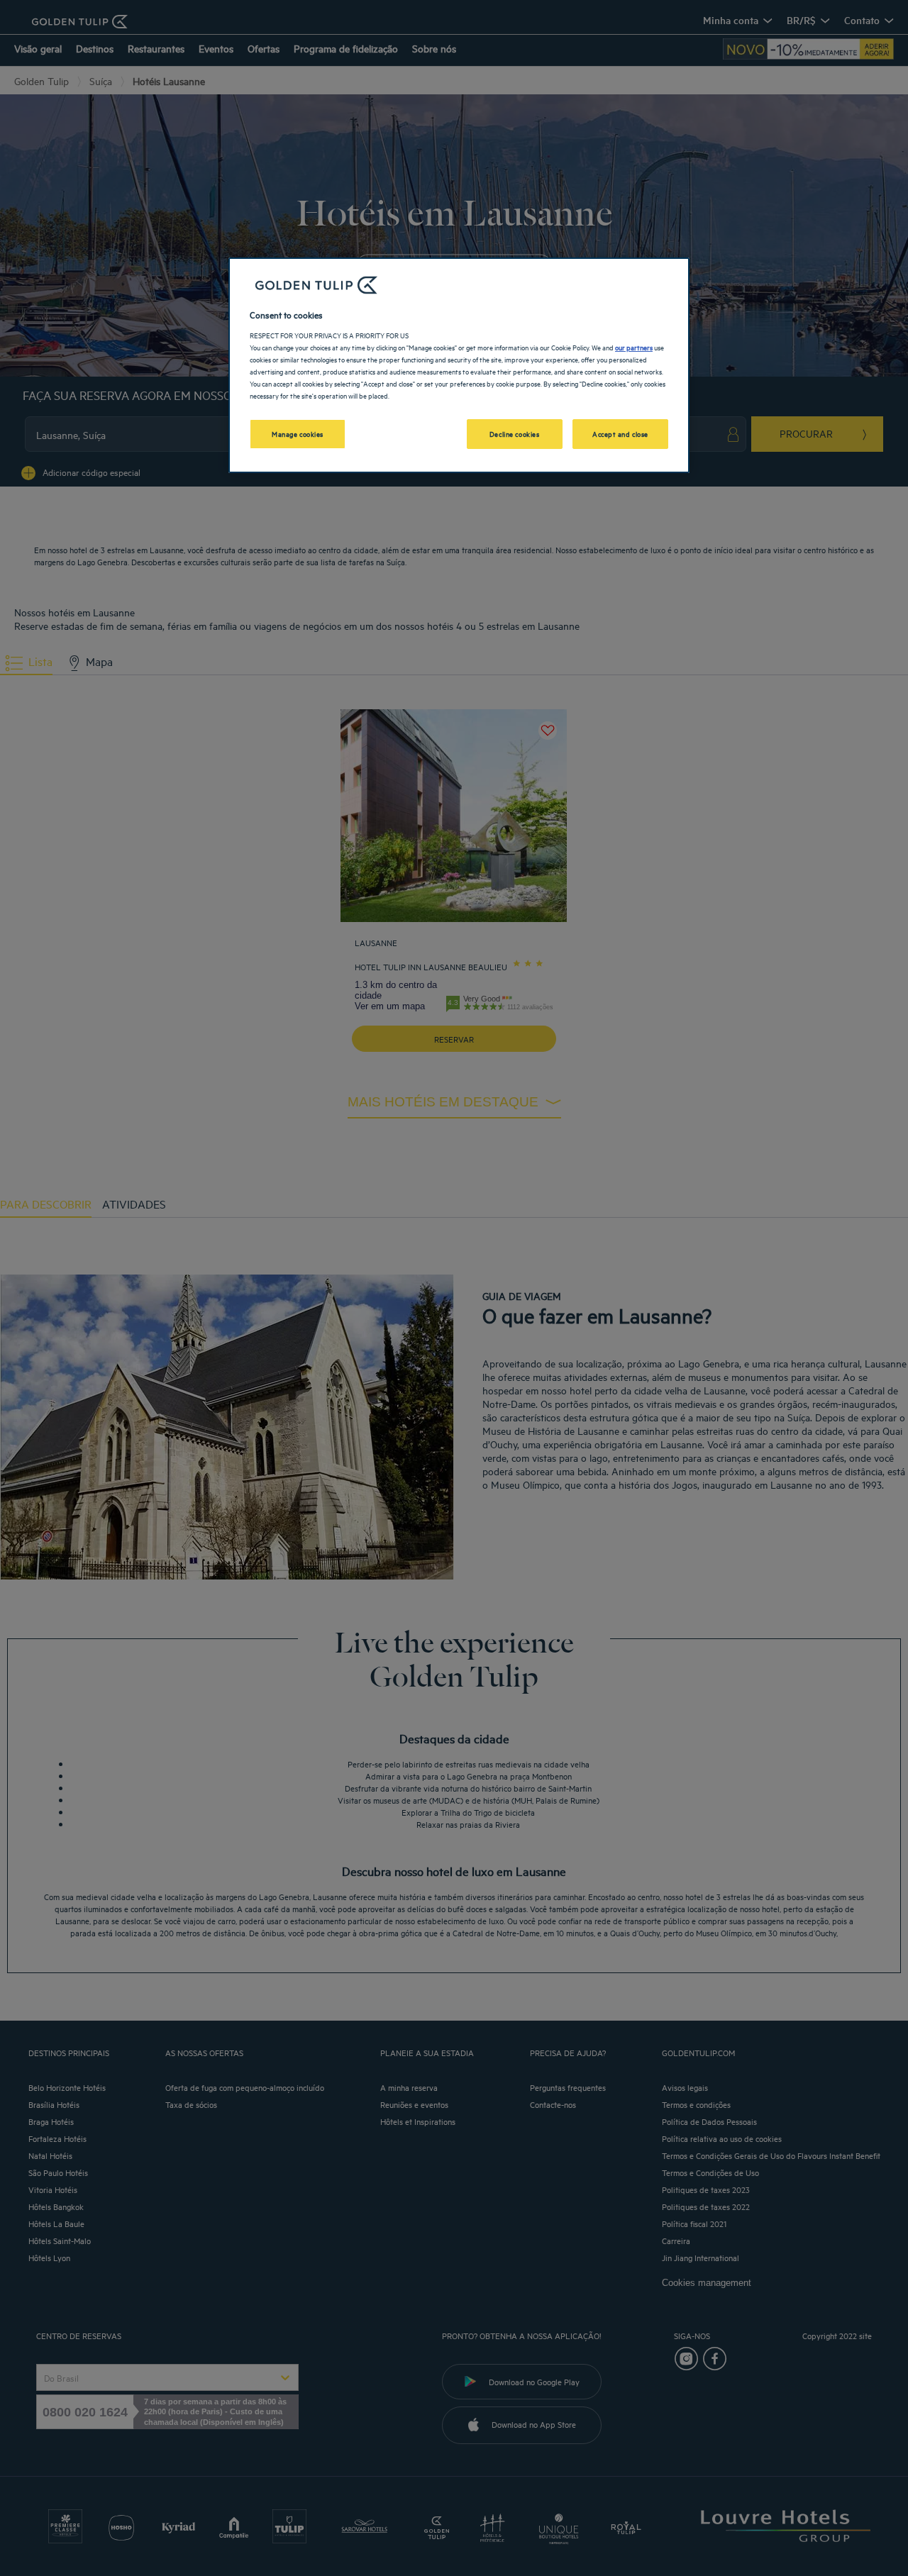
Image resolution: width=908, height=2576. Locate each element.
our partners (634, 347)
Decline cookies (515, 433)
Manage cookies (298, 433)
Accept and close (620, 433)
